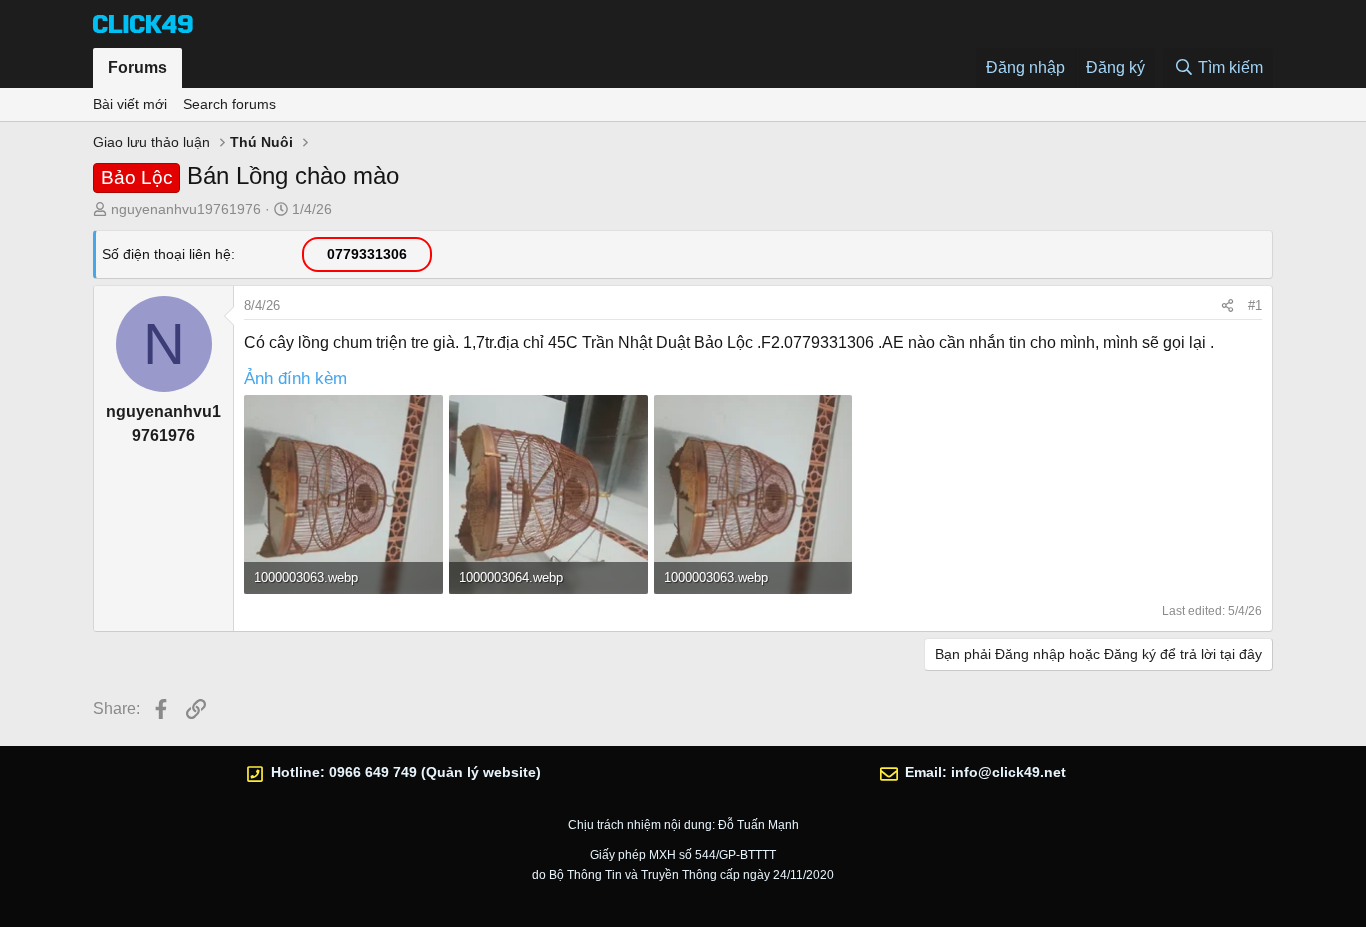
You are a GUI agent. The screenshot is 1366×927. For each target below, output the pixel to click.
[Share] (1227, 306)
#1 (1255, 305)
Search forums (229, 104)
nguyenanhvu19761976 (186, 209)
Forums (137, 67)
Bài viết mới (130, 104)
